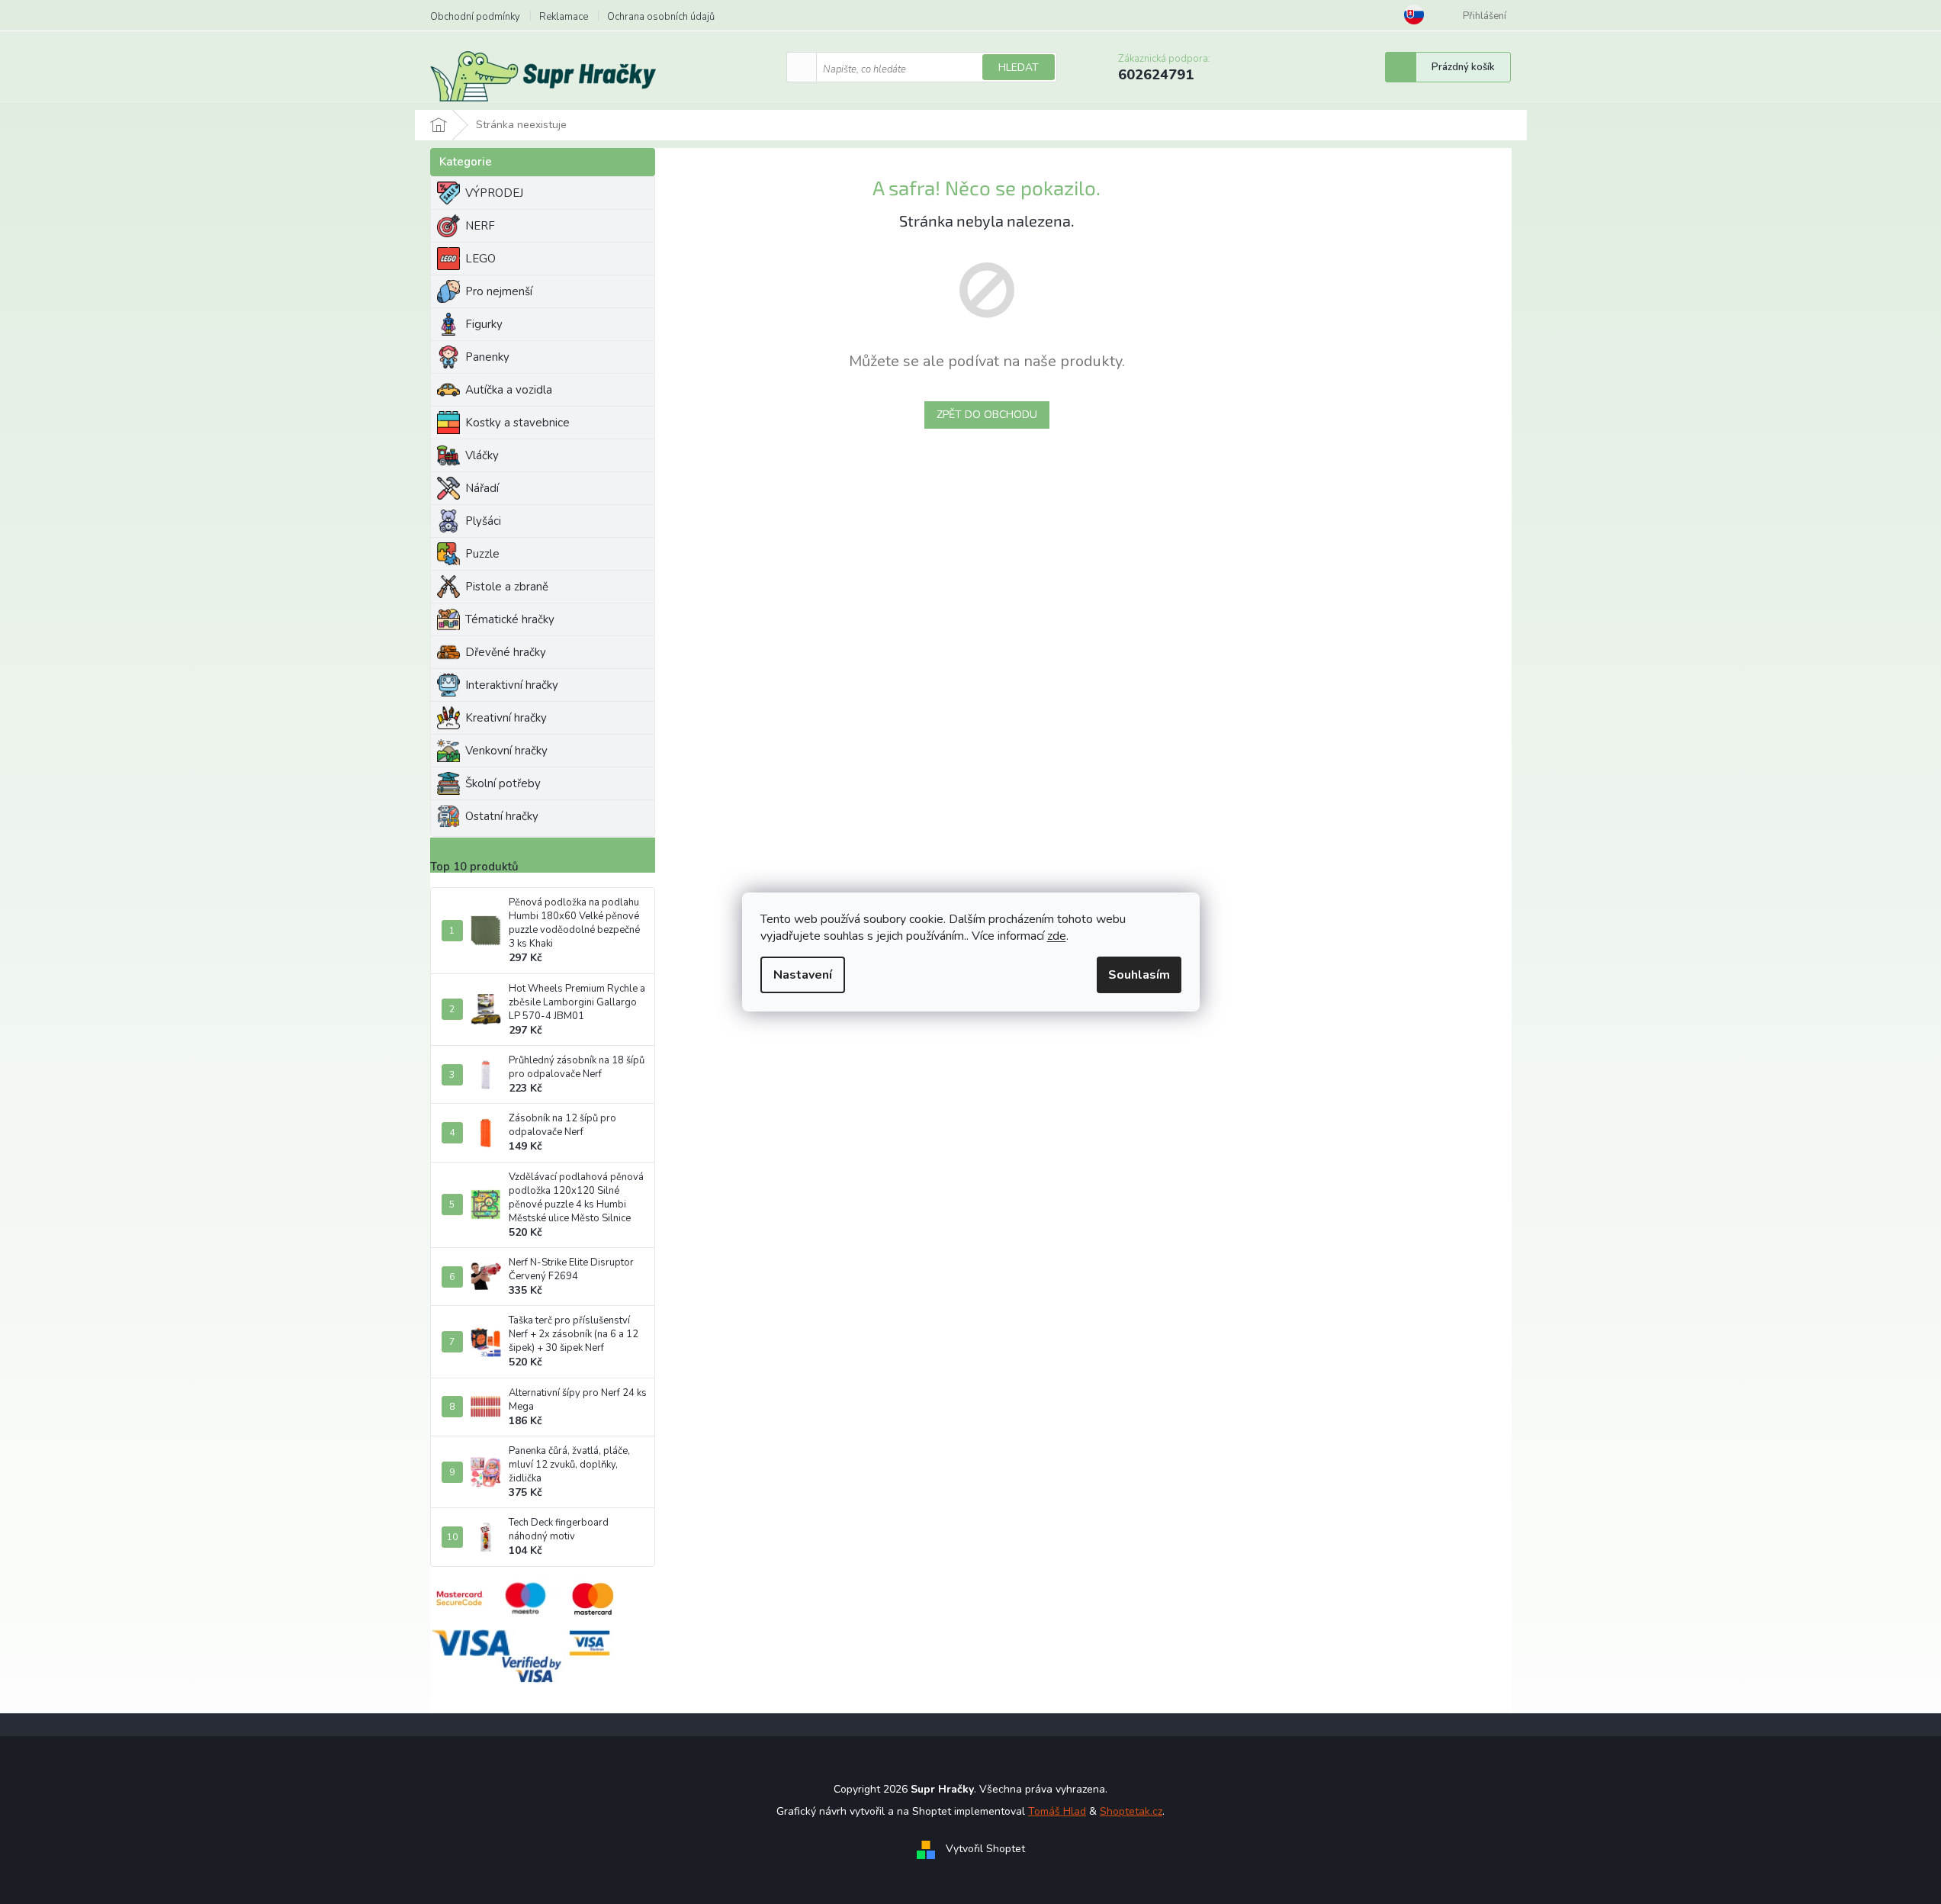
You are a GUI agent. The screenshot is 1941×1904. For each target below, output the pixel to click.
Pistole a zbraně (507, 587)
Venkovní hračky (506, 751)
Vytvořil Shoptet (985, 1849)
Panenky (487, 357)
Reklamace (564, 17)
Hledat (1019, 68)
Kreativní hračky (506, 718)
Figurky (484, 324)
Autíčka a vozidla (509, 390)
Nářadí (482, 488)
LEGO (480, 259)
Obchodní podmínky (475, 17)
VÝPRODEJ (494, 193)
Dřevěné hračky (506, 652)
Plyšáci (483, 521)
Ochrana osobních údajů (661, 17)
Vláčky (482, 455)
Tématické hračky (510, 619)
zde (1057, 936)
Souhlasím (1139, 975)
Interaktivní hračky (512, 685)
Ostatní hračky (502, 816)
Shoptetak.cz (1131, 1811)
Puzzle (482, 554)
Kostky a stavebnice (517, 423)
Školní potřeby (503, 783)
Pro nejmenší (499, 291)
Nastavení (803, 975)
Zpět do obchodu (987, 415)
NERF (480, 226)
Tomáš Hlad (1057, 1811)
